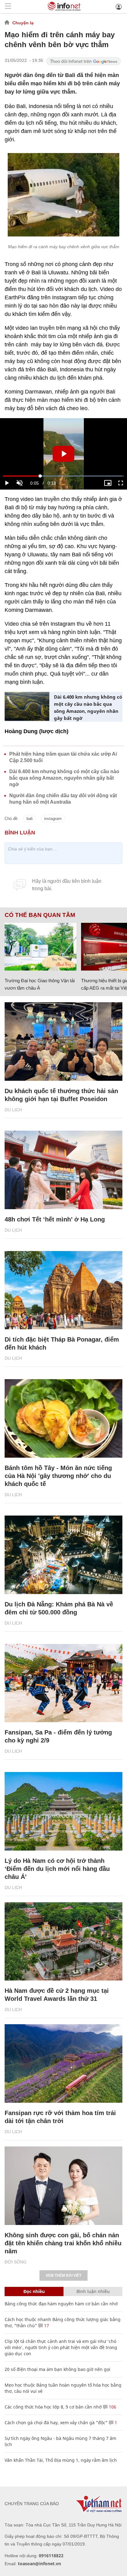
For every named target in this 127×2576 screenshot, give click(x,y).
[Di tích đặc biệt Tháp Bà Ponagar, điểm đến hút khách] (63, 1290)
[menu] (8, 7)
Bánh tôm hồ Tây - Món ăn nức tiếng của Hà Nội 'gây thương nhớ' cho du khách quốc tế (58, 1476)
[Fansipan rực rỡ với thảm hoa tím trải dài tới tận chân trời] (63, 2063)
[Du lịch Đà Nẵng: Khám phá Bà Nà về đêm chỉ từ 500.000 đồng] (63, 1555)
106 (112, 2407)
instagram (53, 819)
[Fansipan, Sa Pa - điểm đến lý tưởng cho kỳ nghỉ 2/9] (63, 1683)
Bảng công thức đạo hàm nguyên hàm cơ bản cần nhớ (61, 2304)
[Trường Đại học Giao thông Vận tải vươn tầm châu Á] (41, 947)
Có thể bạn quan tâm (40, 915)
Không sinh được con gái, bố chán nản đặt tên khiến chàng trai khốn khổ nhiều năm (63, 2243)
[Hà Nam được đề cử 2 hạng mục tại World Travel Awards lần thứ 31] (63, 1942)
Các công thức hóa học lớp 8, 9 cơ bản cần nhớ (53, 2407)
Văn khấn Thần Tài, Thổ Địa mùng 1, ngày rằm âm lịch (61, 2460)
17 (46, 2326)
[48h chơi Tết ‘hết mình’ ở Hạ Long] (63, 1170)
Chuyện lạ (23, 23)
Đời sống (16, 2262)
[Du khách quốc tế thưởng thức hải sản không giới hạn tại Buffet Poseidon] (63, 1042)
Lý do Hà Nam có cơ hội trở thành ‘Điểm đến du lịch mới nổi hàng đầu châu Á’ (57, 1869)
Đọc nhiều (34, 2291)
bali (30, 819)
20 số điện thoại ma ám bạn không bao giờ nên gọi (57, 2369)
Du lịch (13, 1110)
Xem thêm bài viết (63, 2275)
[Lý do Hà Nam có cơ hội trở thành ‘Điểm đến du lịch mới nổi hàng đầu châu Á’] (63, 1811)
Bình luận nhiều (93, 2291)
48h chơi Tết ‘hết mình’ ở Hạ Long (55, 1219)
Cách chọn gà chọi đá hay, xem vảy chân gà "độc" (56, 2423)
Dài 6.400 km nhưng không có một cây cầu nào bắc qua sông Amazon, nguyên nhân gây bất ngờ (88, 707)
